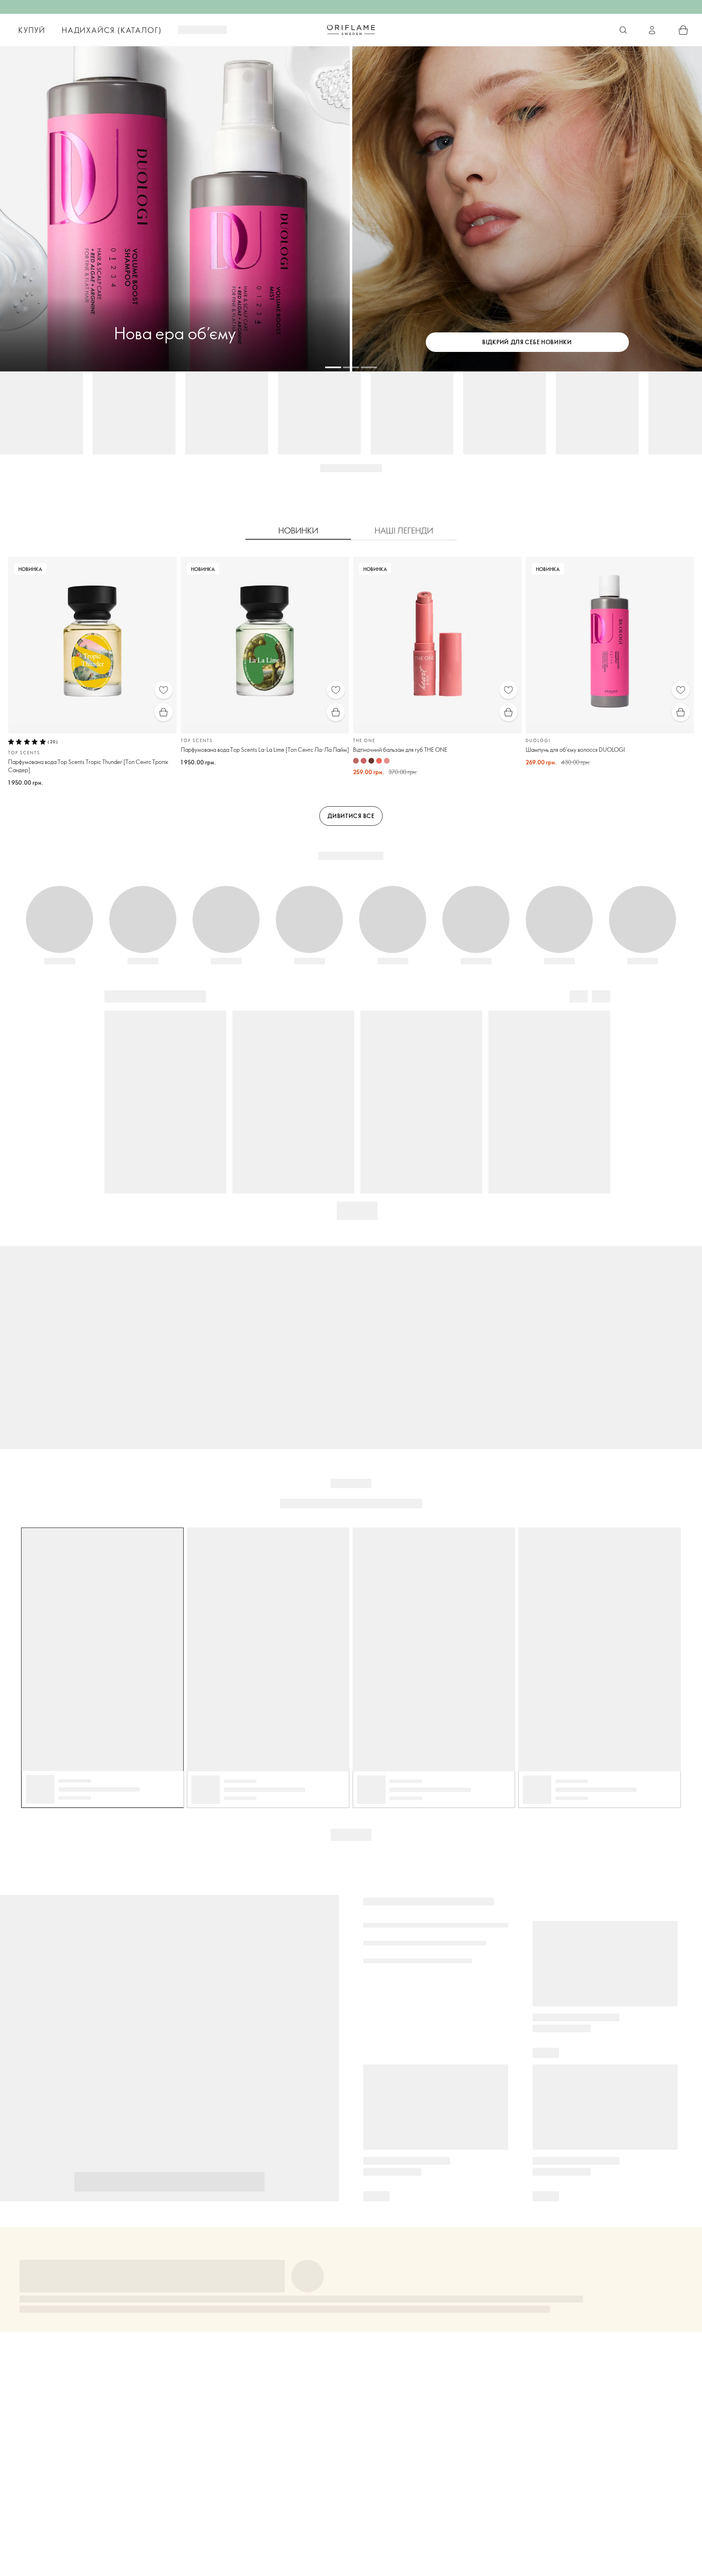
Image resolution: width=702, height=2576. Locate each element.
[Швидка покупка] (164, 712)
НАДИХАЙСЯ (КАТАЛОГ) (112, 30)
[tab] (298, 531)
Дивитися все (351, 816)
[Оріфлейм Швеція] (351, 30)
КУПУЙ (32, 30)
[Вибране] (164, 690)
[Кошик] (683, 30)
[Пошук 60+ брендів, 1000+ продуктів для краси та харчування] (623, 30)
